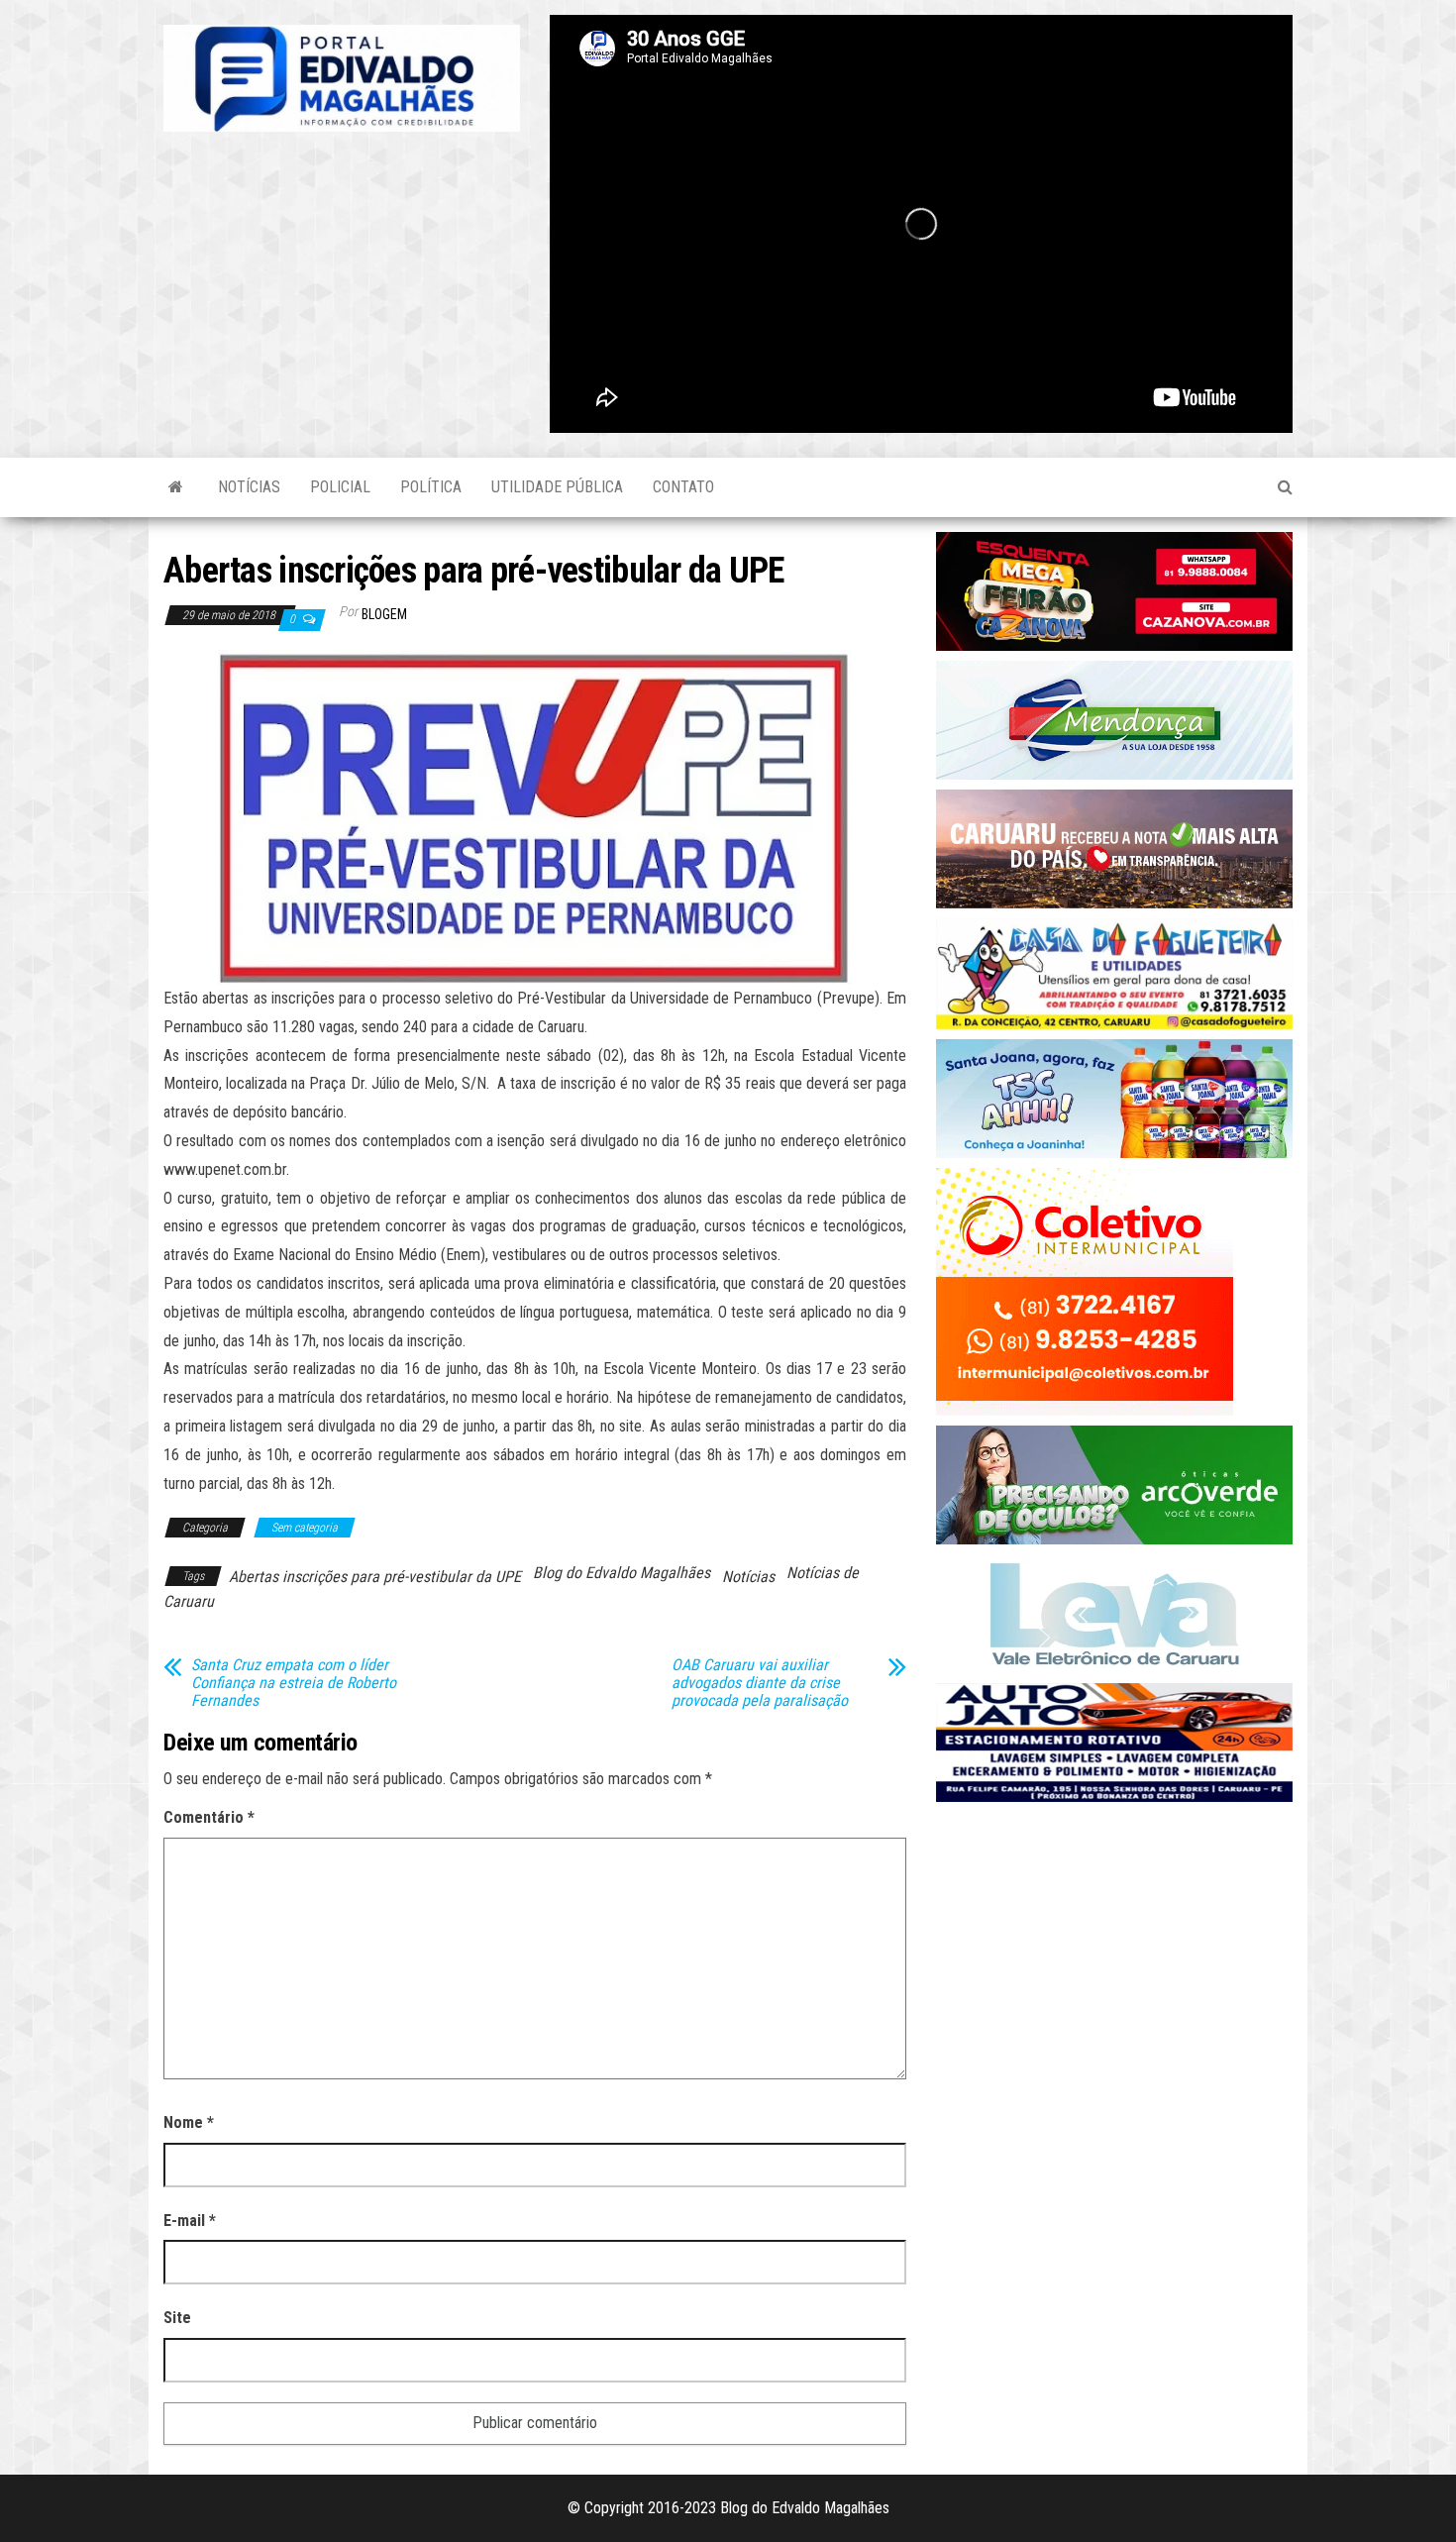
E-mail (190, 2221)
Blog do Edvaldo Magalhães (622, 1573)
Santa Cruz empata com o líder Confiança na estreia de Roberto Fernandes (294, 1683)
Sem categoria (305, 1528)
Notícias (249, 487)
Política (431, 487)
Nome (189, 2122)
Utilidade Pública (557, 487)
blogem (384, 614)
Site (177, 2318)
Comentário (209, 1817)
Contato (683, 487)
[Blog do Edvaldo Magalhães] (176, 487)
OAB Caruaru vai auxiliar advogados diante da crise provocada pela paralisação (760, 1683)
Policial (340, 487)
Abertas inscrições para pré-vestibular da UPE (375, 1577)
